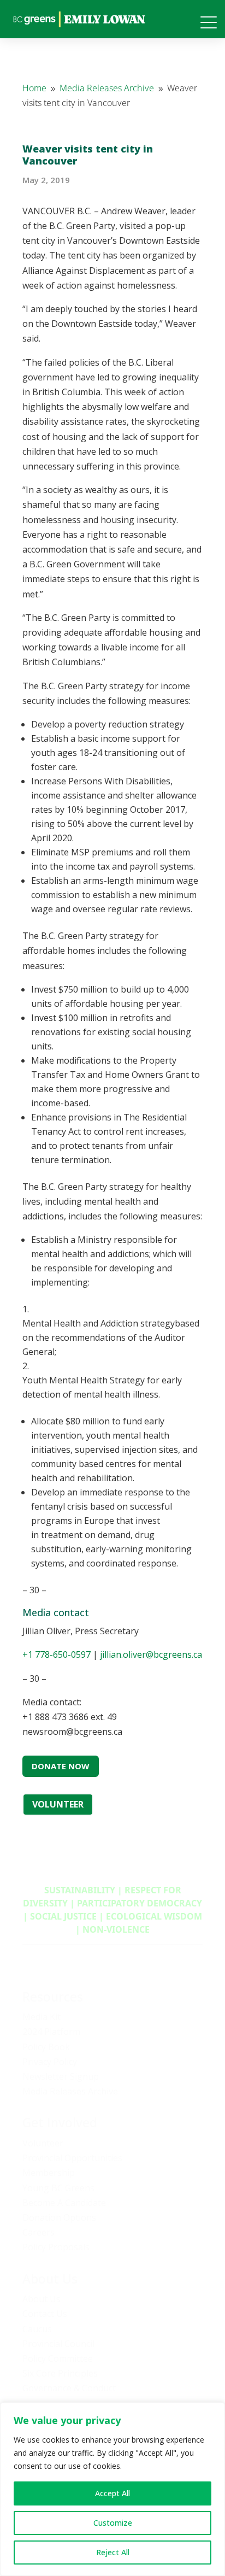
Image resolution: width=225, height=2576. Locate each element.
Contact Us (45, 2314)
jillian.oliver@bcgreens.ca (151, 1654)
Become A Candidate (64, 2203)
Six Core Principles (60, 2373)
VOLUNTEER (58, 1804)
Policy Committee (58, 2358)
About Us (42, 2299)
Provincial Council (58, 2344)
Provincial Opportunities (72, 2158)
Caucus (37, 2329)
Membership (49, 2173)
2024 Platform (51, 2032)
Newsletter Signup (61, 2076)
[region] (112, 2489)
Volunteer (43, 2143)
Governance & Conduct (69, 2388)
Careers (39, 2232)
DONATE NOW (61, 1766)
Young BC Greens (58, 2188)
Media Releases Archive (70, 2091)
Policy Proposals (56, 2247)
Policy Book (46, 2047)
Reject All (113, 2552)
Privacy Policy (50, 2062)
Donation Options (59, 2217)
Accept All (112, 2493)
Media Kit (42, 2017)
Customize (113, 2523)
